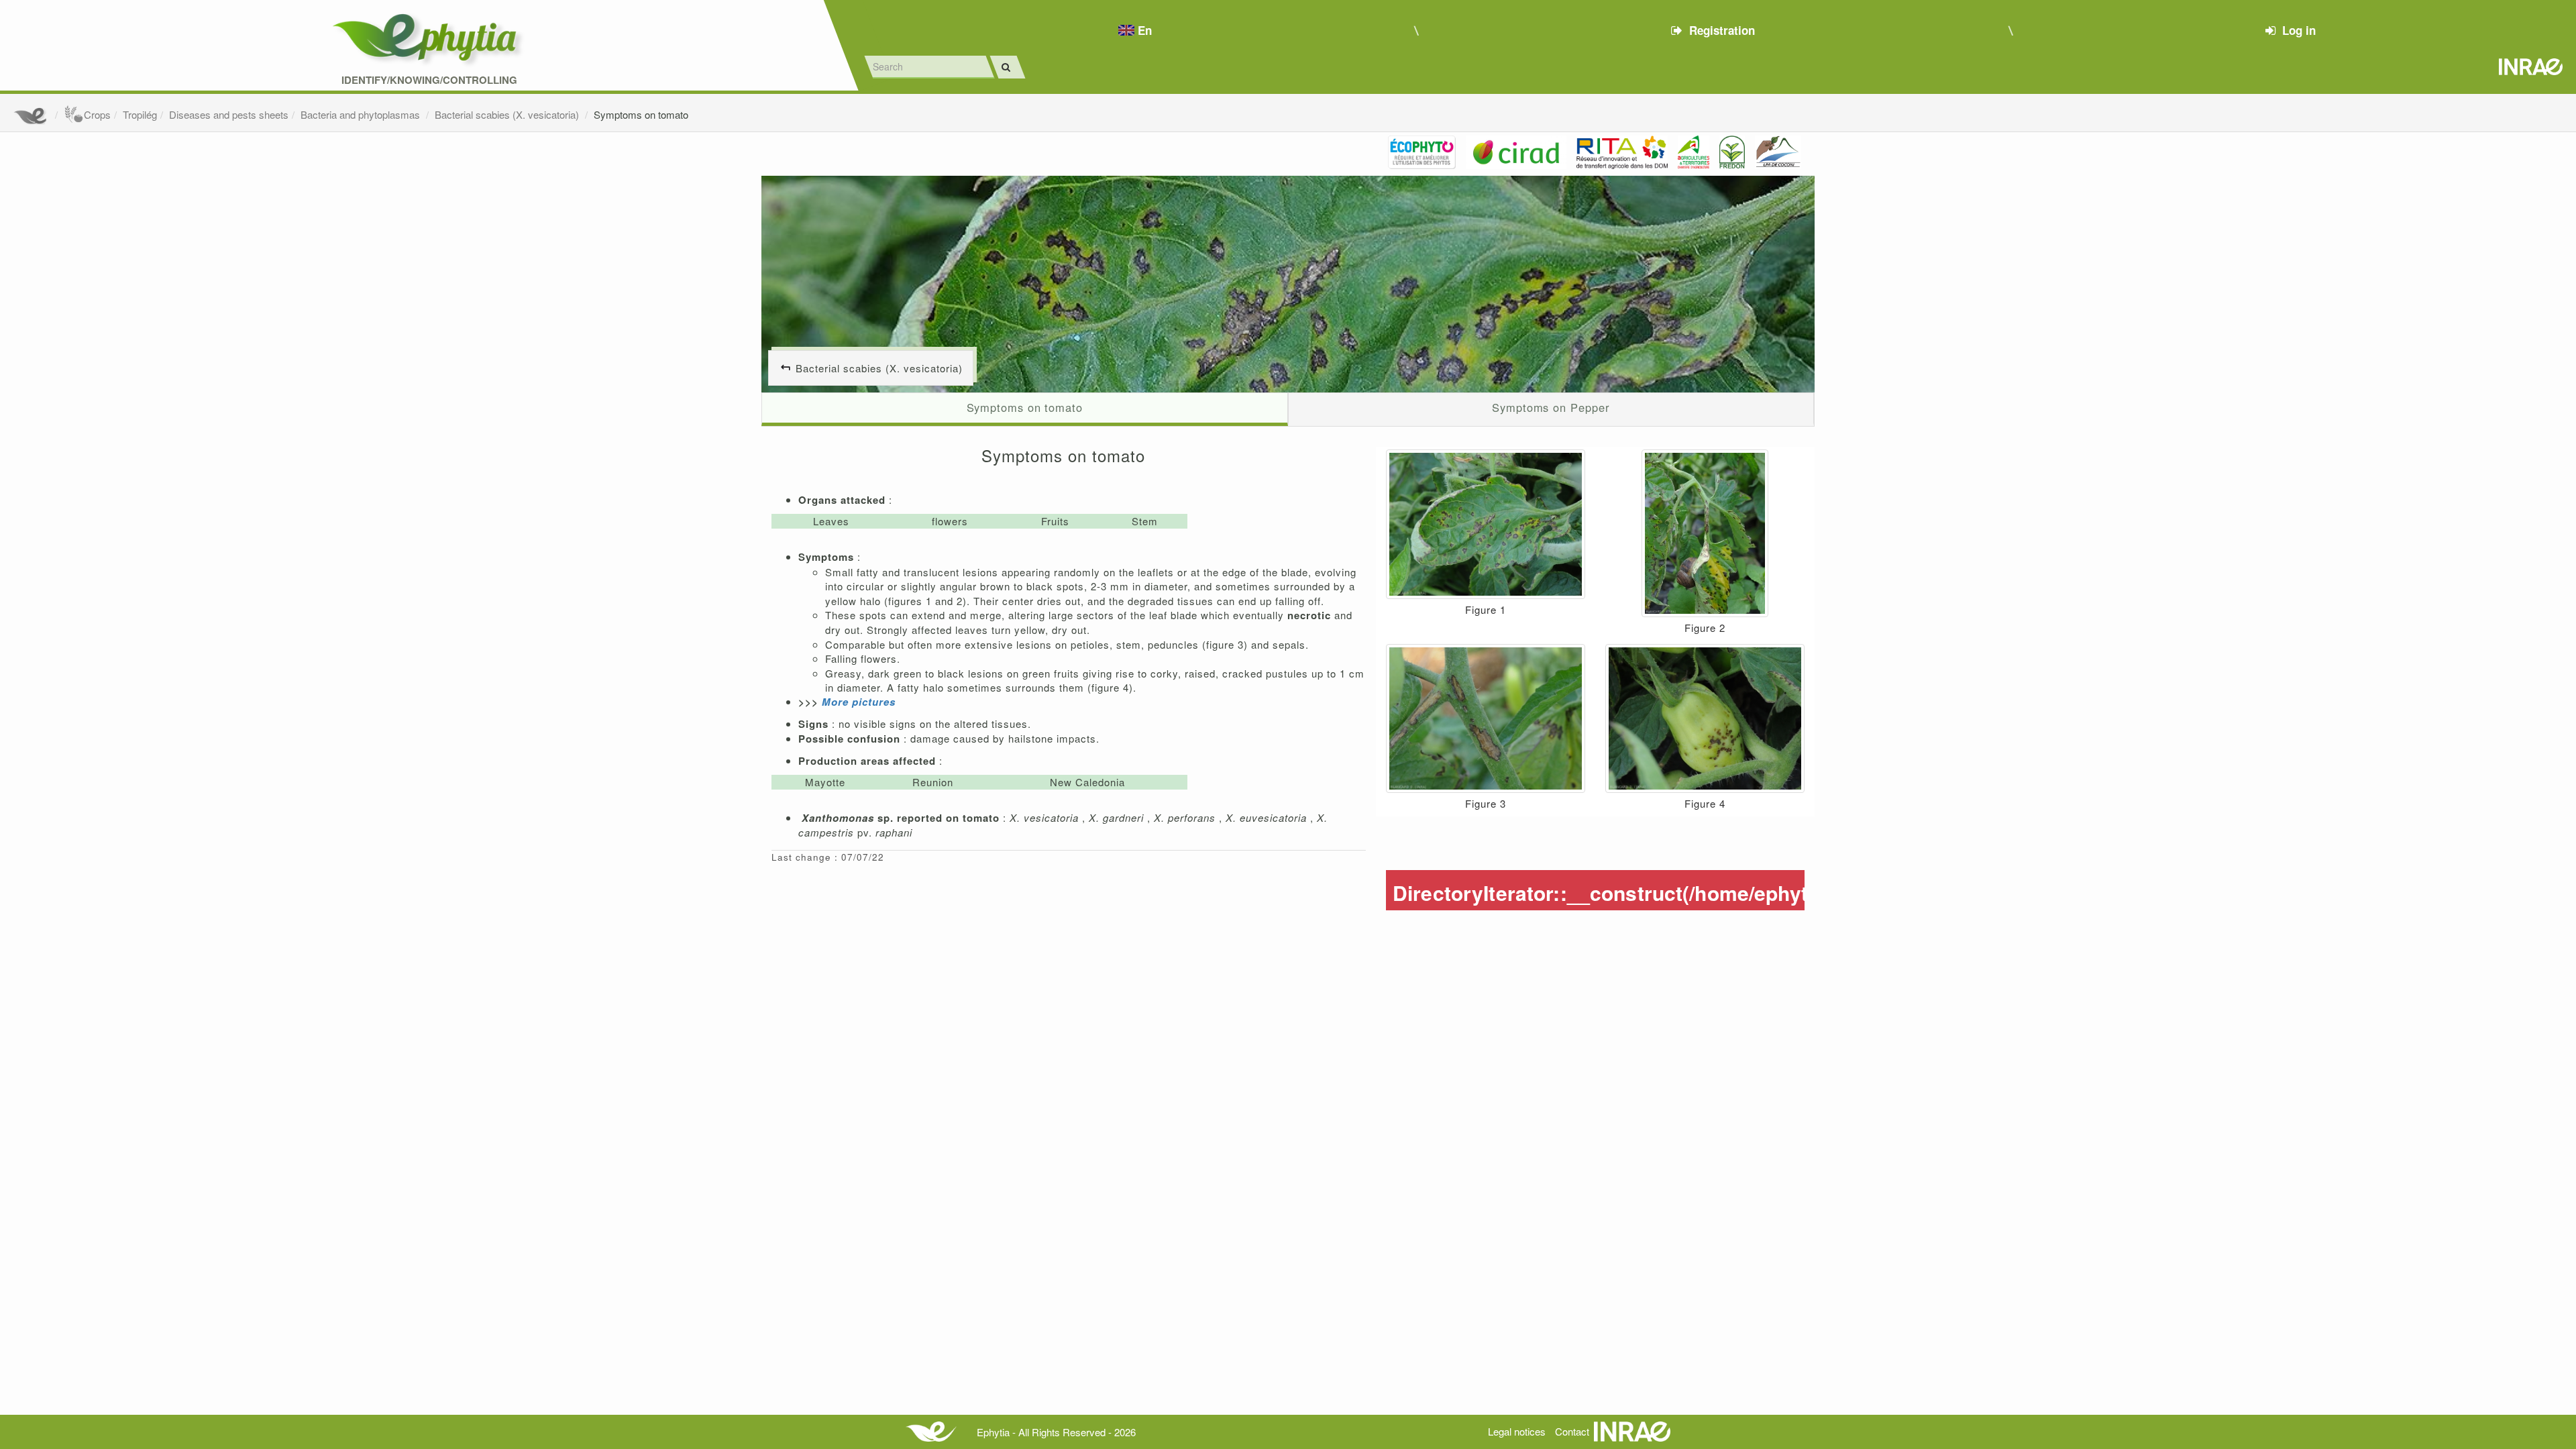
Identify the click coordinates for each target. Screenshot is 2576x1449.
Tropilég (140, 114)
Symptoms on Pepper (1551, 407)
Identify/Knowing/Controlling (429, 80)
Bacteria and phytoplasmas (362, 114)
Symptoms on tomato (641, 114)
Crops (97, 114)
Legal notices (1517, 1431)
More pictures (859, 702)
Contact (1572, 1431)
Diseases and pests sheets (229, 114)
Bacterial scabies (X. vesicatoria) (508, 114)
